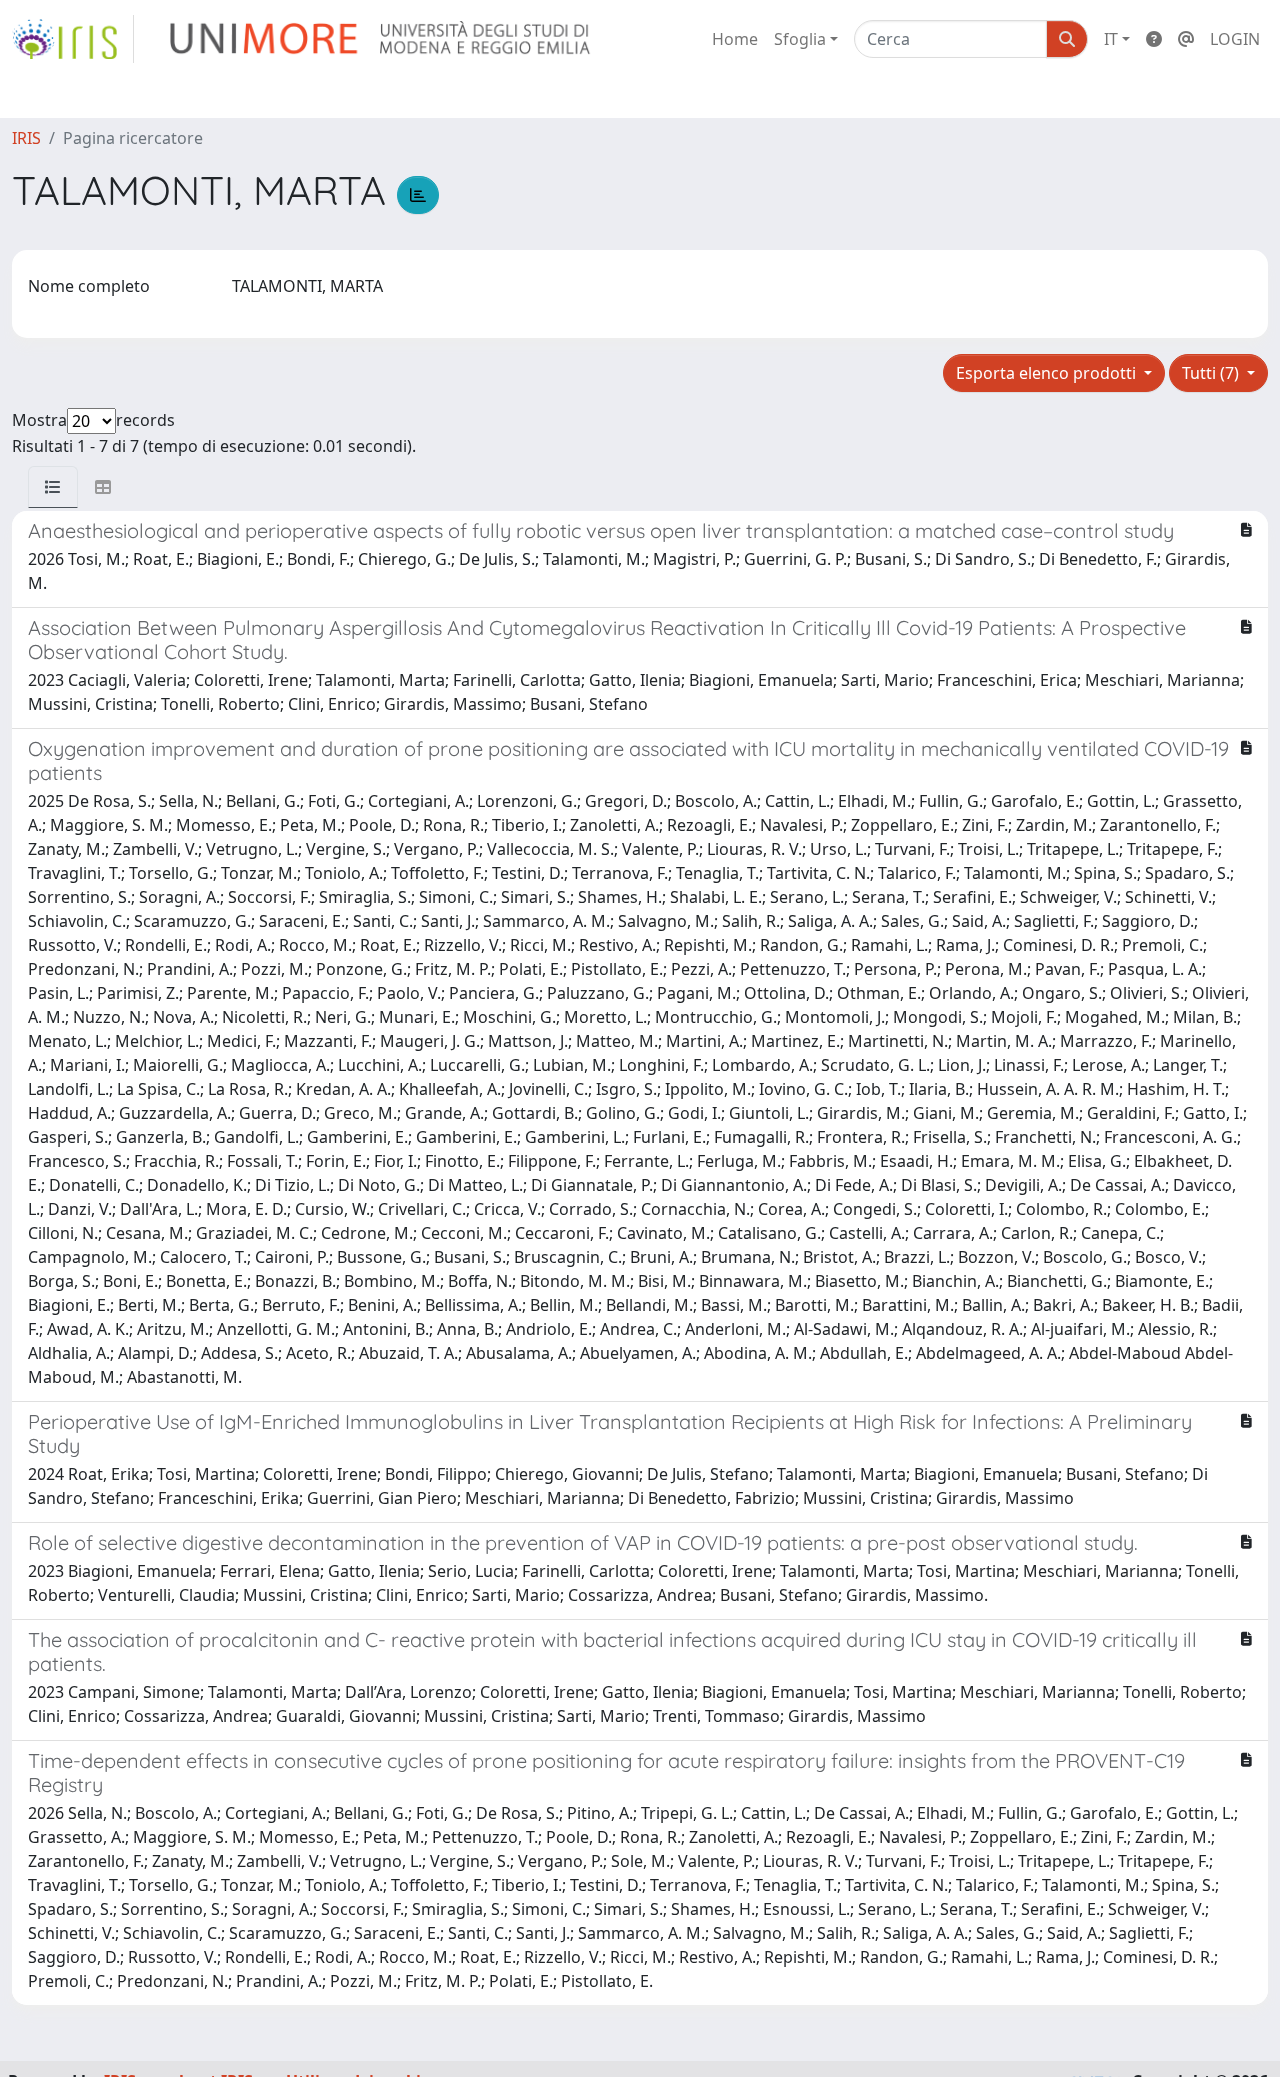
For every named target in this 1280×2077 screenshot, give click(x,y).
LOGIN (1235, 39)
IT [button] (1111, 39)
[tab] (53, 487)
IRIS (26, 138)
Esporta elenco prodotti (1048, 373)
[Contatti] (1186, 39)
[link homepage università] (381, 39)
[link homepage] (73, 39)
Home (735, 39)
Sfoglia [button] (800, 39)
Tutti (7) (1212, 373)
